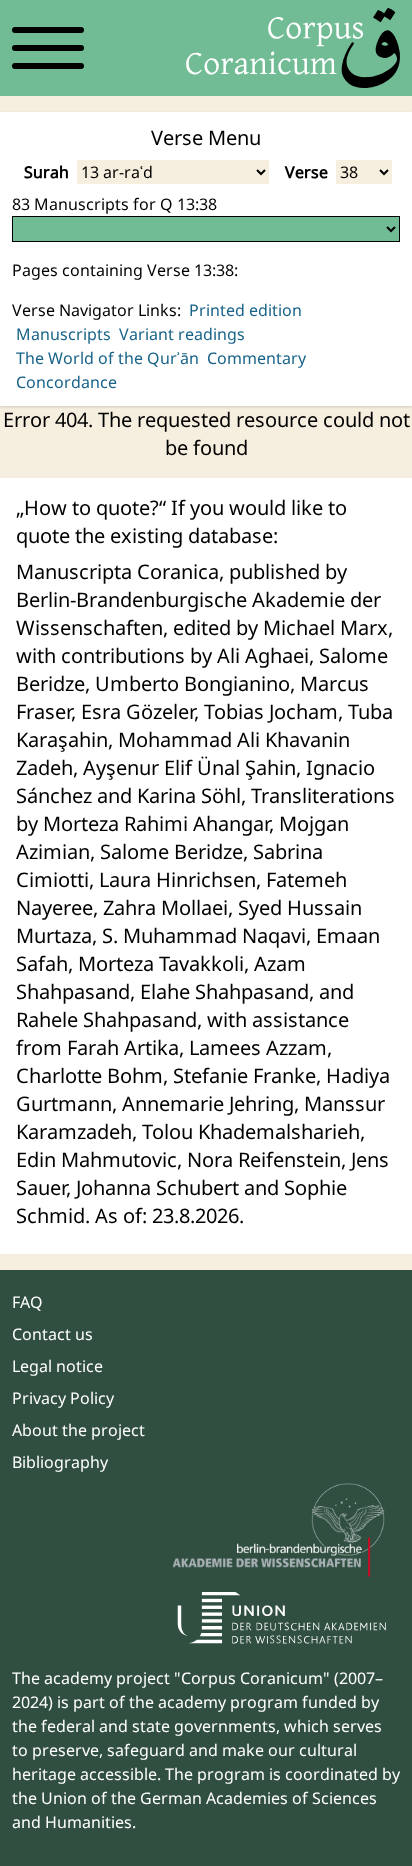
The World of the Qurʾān (107, 358)
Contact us (52, 1334)
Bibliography (60, 1462)
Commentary (256, 358)
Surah (46, 172)
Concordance (66, 382)
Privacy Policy (63, 1398)
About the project (78, 1430)
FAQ (27, 1302)
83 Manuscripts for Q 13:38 (114, 204)
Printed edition (245, 310)
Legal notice (57, 1366)
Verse (306, 172)
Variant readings (182, 334)
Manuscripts (63, 334)
